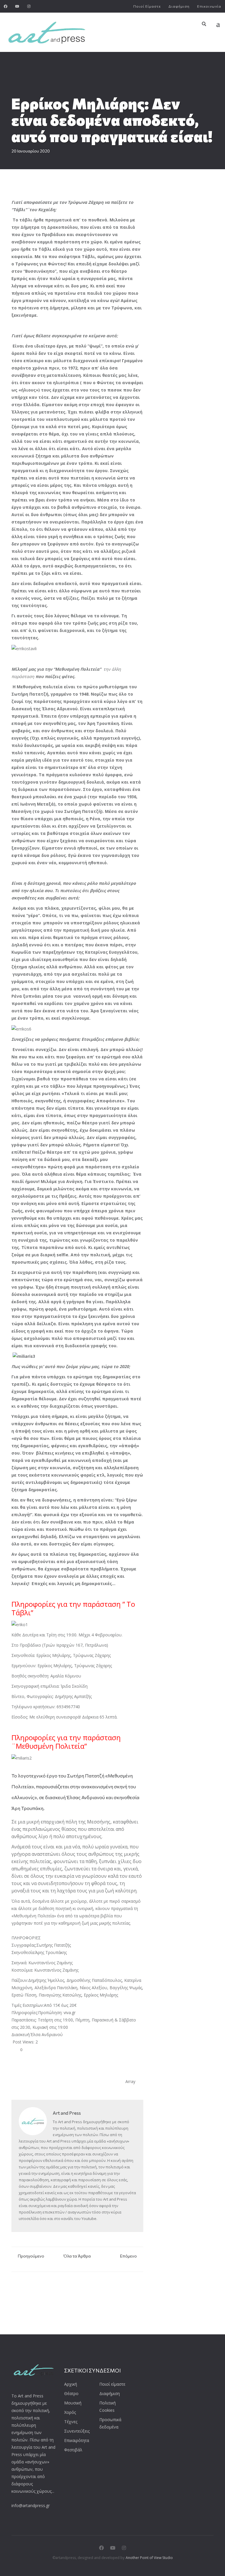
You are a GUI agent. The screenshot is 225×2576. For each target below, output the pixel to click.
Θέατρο (71, 2393)
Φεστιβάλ (73, 2450)
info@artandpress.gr (31, 2505)
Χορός (70, 2412)
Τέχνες (71, 2422)
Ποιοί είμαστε (112, 2384)
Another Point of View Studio (149, 2558)
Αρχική (71, 2384)
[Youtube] (17, 6)
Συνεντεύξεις (77, 2431)
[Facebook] (6, 6)
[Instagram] (29, 6)
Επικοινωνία (209, 6)
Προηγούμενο (31, 2256)
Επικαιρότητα (77, 2440)
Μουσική (73, 2403)
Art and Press (67, 2113)
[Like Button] (16, 2050)
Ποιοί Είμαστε (147, 6)
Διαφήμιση (179, 6)
